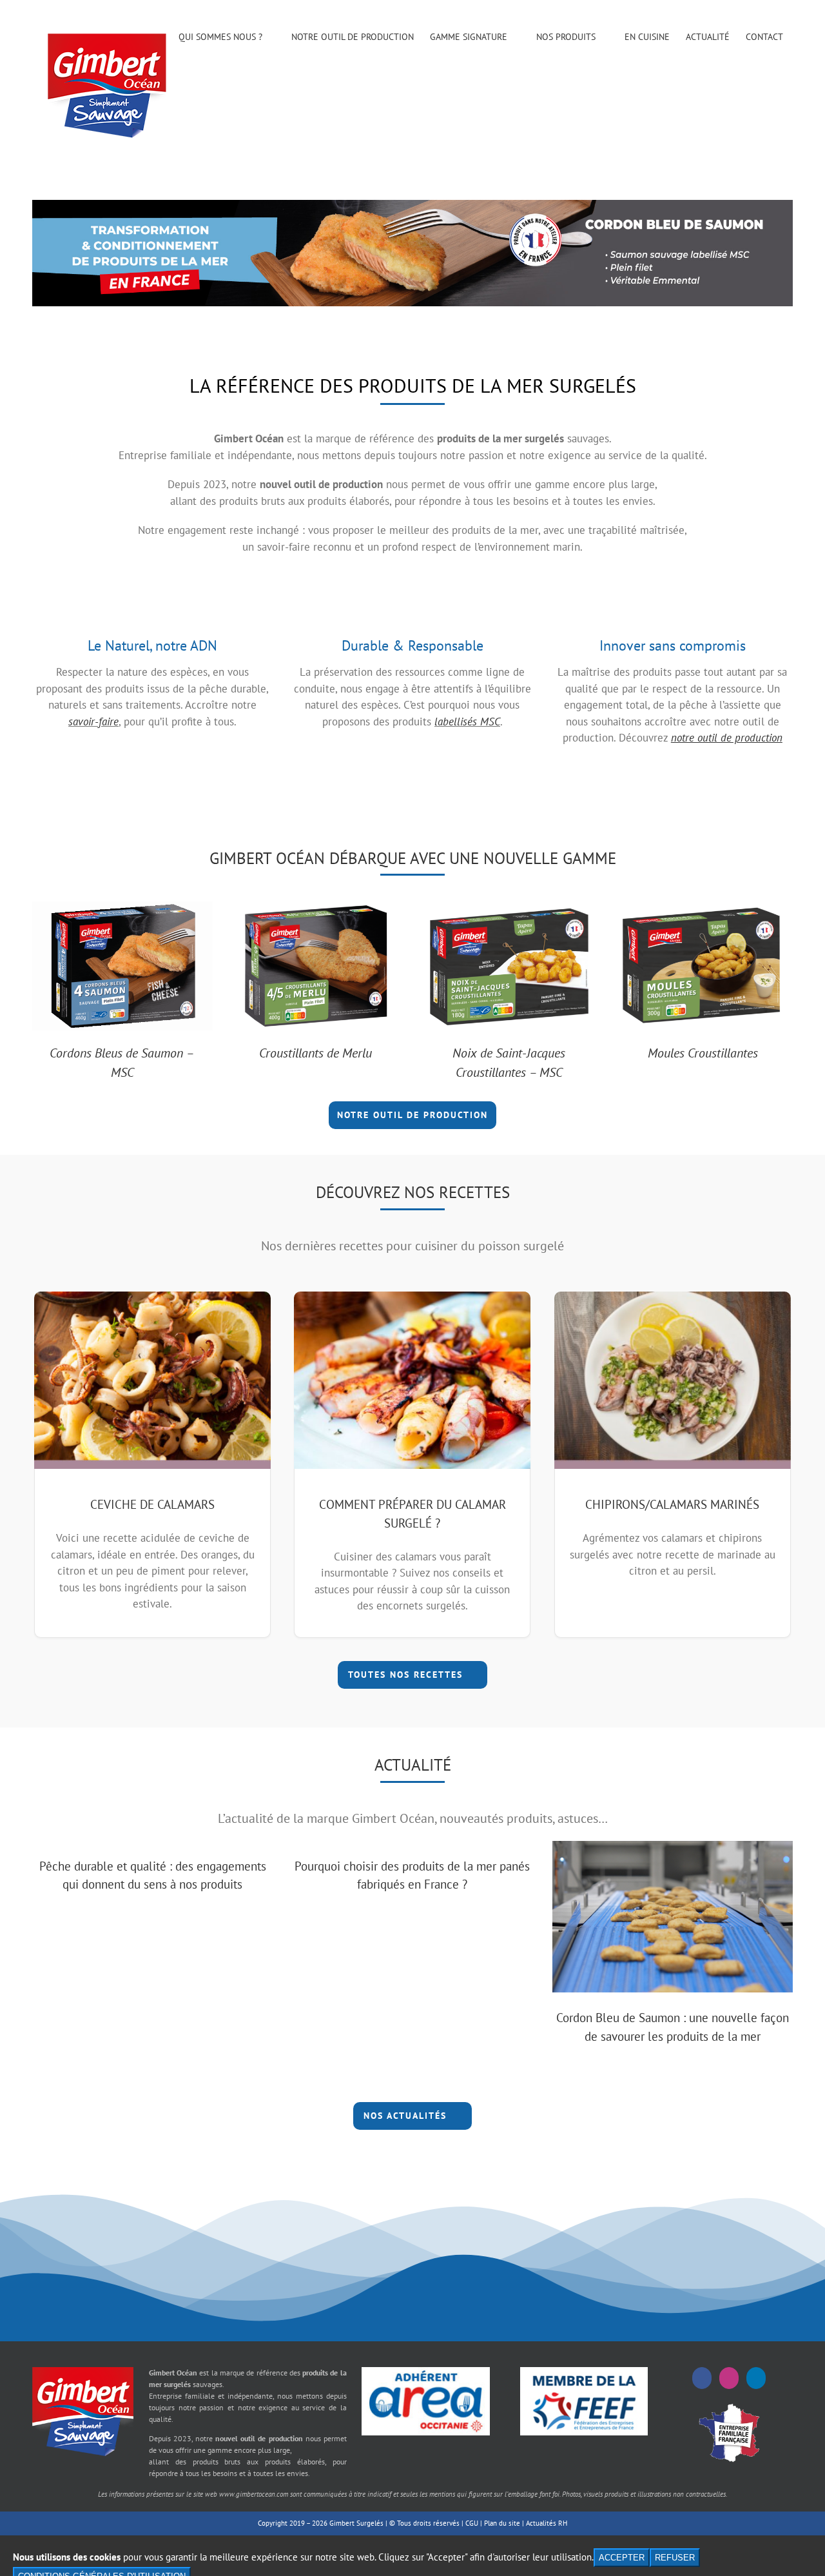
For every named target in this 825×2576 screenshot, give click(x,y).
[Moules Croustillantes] (703, 909)
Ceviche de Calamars (152, 1504)
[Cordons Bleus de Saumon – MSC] (122, 909)
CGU (472, 2523)
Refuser (675, 2558)
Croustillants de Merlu (315, 1053)
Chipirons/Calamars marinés (672, 1504)
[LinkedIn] (756, 2378)
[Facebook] (702, 2378)
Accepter (622, 2558)
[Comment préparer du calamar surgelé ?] (412, 1380)
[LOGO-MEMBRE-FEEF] (584, 2372)
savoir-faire (93, 722)
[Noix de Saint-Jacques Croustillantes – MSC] (509, 909)
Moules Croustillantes (703, 1053)
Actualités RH (547, 2523)
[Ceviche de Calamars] (152, 1380)
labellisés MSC (467, 722)
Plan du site (502, 2523)
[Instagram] (729, 2378)
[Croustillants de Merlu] (316, 909)
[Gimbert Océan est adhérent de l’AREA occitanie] (425, 2372)
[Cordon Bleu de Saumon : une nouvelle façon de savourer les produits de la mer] (673, 1917)
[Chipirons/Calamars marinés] (673, 1380)
